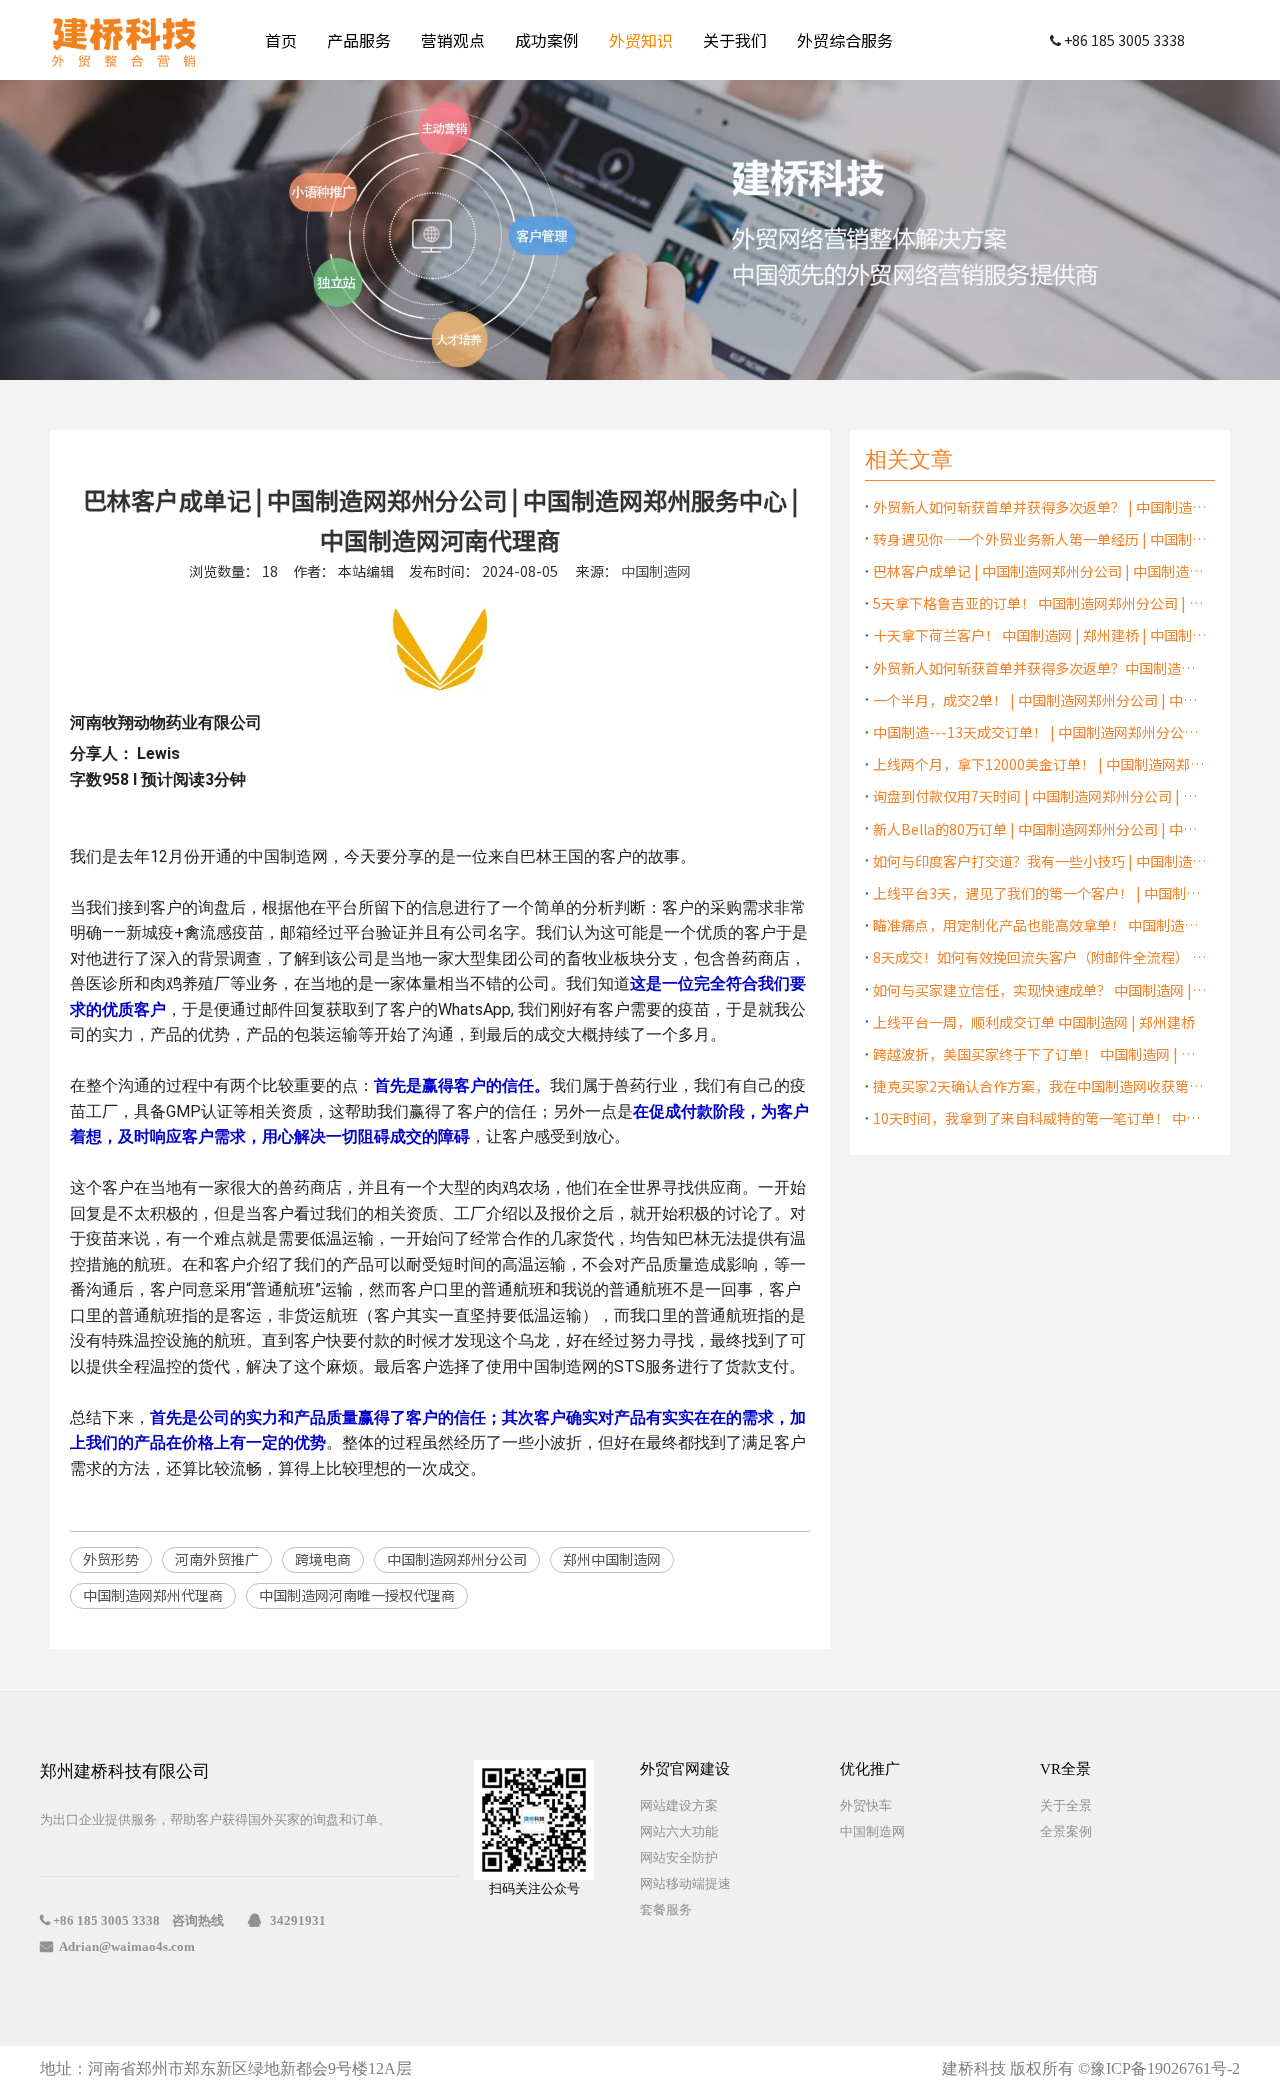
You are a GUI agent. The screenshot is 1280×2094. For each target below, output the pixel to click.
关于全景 (1066, 1805)
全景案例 (1066, 1831)
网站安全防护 (679, 1857)
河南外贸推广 (217, 1559)
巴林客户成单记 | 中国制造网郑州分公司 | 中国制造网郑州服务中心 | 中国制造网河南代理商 (1040, 571)
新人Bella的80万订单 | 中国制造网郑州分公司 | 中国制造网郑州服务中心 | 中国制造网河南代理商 (1040, 829)
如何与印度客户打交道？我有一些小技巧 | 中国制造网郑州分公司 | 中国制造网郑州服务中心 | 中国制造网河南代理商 (1040, 861)
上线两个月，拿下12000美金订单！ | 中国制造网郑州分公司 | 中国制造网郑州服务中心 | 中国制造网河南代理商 (1040, 764)
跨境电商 (323, 1559)
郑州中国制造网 (612, 1559)
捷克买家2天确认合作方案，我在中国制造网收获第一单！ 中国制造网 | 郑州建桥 (1040, 1086)
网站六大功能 (679, 1831)
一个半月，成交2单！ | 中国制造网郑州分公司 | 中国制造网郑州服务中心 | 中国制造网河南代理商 (1040, 700)
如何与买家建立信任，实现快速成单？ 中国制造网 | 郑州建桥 (1040, 990)
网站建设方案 (679, 1805)
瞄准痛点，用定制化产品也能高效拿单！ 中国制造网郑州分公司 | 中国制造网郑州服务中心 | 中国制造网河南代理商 (1040, 925)
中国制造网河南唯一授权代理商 (357, 1595)
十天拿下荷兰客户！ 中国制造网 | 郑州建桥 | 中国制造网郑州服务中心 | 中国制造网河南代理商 (1040, 635)
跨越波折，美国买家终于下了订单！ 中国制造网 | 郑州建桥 (1040, 1054)
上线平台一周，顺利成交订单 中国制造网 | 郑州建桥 (1034, 1022)
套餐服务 (666, 1909)
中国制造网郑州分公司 (457, 1559)
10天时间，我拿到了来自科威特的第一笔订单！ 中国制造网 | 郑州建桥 (1040, 1118)
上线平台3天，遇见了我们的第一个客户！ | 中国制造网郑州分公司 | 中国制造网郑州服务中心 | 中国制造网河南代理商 (1040, 893)
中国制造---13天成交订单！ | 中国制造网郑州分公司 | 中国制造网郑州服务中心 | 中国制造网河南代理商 (1040, 732)
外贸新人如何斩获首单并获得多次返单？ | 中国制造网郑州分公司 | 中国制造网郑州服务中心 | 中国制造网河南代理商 (1040, 507)
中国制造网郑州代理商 (153, 1595)
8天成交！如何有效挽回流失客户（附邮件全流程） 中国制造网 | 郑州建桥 (1040, 957)
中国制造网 (656, 571)
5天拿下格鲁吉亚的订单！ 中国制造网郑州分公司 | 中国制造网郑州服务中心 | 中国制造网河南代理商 (1040, 603)
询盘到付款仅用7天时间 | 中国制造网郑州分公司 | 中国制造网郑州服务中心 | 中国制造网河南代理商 (1040, 796)
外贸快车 (866, 1805)
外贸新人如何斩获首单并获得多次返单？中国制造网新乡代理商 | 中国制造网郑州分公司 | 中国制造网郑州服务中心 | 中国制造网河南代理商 (1040, 668)
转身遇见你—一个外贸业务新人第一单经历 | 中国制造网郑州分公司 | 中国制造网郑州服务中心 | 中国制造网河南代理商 (1040, 539)
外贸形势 (111, 1559)
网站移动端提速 (685, 1883)
